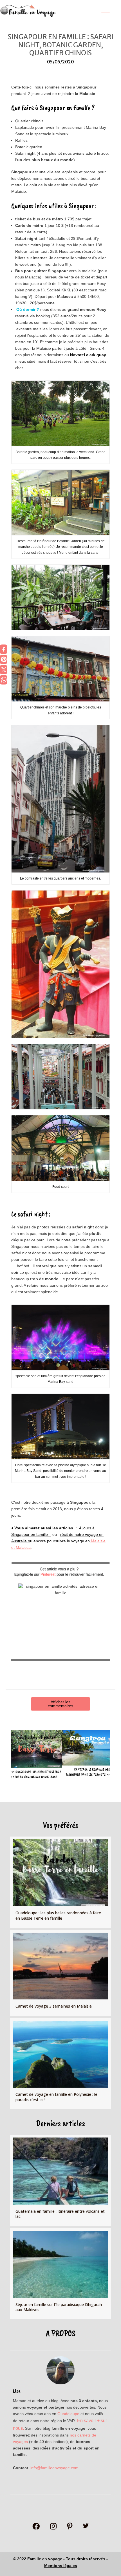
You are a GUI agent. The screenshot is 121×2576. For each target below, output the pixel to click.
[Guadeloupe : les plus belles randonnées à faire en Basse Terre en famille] (60, 1882)
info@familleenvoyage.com (54, 2468)
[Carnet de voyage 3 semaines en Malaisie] (60, 1973)
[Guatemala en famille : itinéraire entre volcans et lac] (60, 2180)
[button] (104, 12)
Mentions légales (61, 2566)
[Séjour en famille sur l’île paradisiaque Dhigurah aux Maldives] (60, 2274)
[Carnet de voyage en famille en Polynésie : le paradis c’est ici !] (60, 2064)
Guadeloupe (68, 2414)
